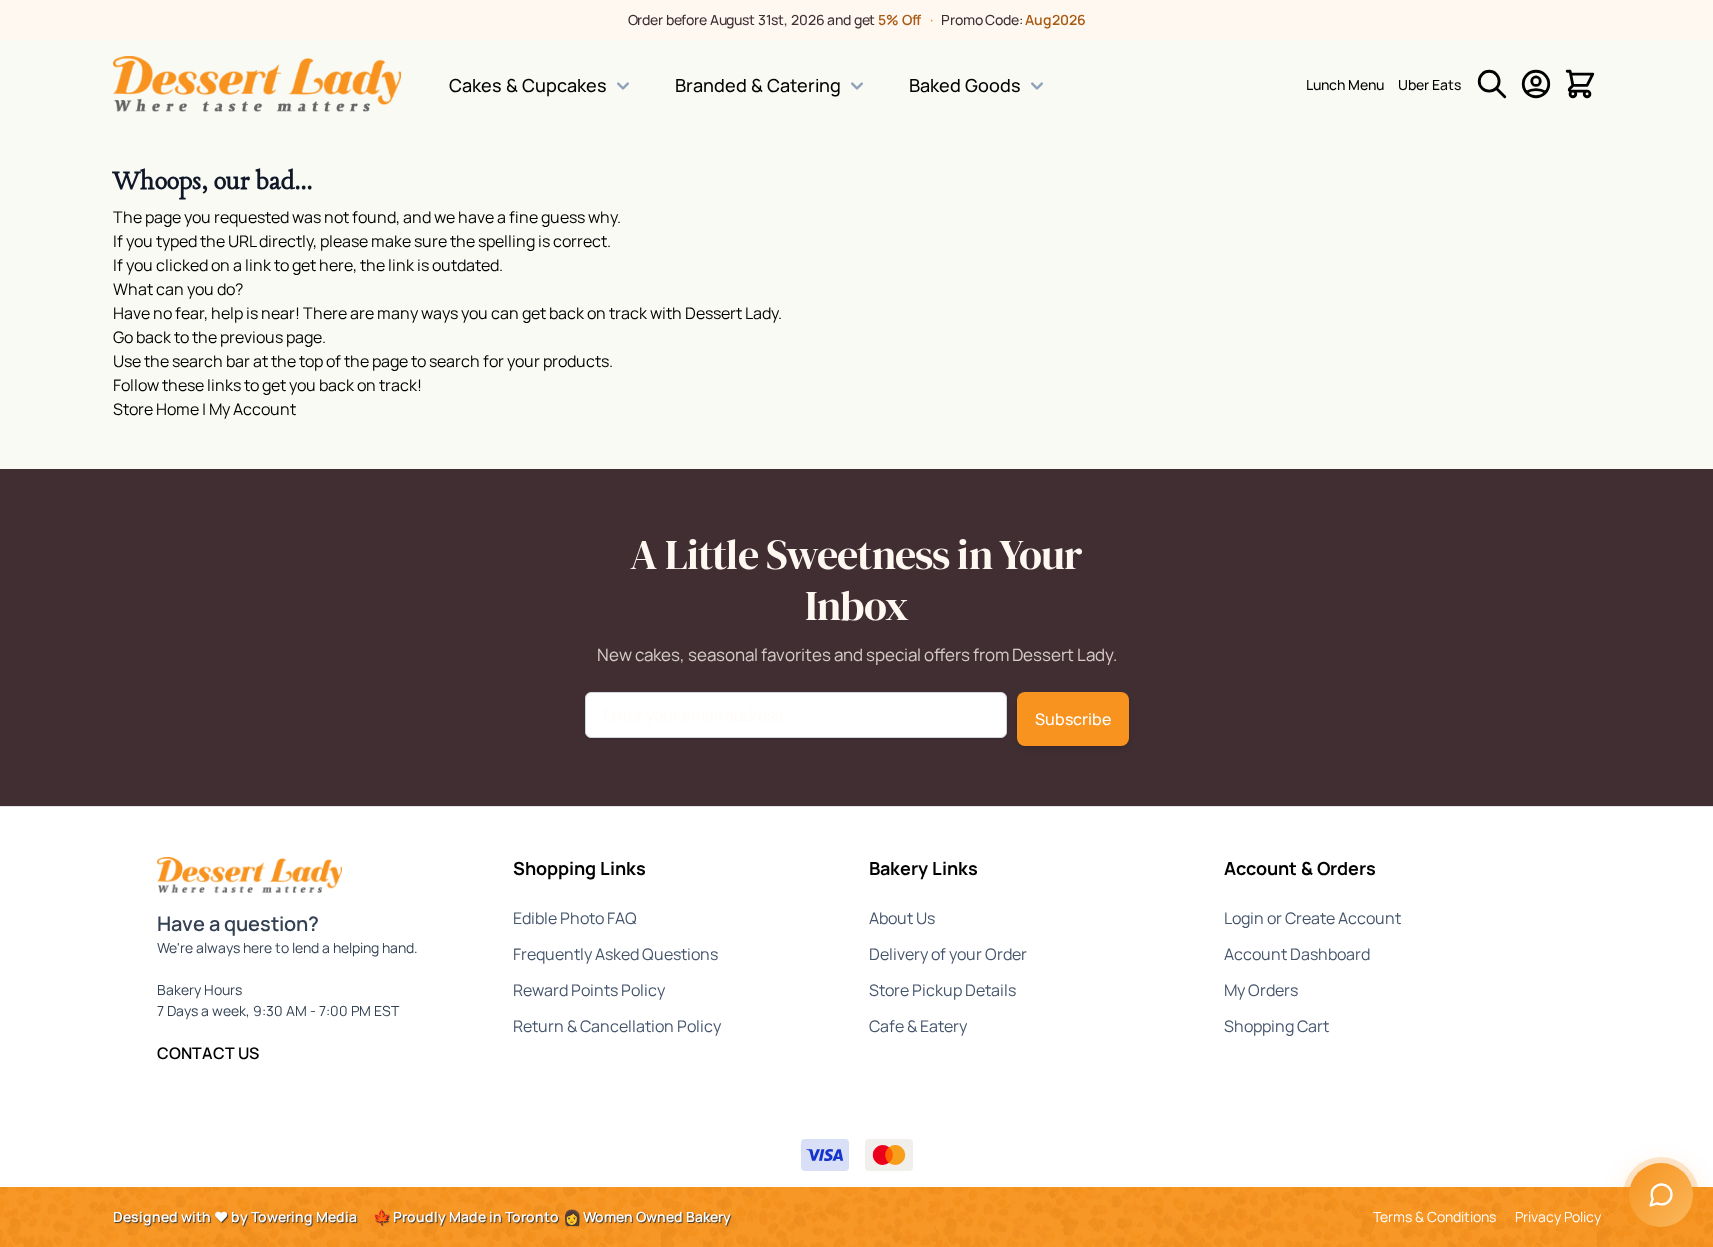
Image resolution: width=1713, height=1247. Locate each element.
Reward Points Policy (589, 990)
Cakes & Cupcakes (528, 85)
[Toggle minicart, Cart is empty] (1580, 84)
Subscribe (1073, 719)
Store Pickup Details (942, 990)
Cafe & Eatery (918, 1026)
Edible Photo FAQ (575, 918)
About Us (902, 918)
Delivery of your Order (948, 954)
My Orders (1261, 990)
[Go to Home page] (257, 84)
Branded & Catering (758, 85)
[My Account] (1536, 84)
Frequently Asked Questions (615, 954)
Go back (142, 337)
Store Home (156, 409)
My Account (252, 409)
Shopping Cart (1276, 1026)
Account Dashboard (1297, 954)
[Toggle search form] (1492, 84)
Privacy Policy (1558, 1216)
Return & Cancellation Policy (617, 1026)
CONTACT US (208, 1053)
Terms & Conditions (1434, 1216)
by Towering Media (294, 1216)
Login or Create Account (1312, 918)
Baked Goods (965, 85)
